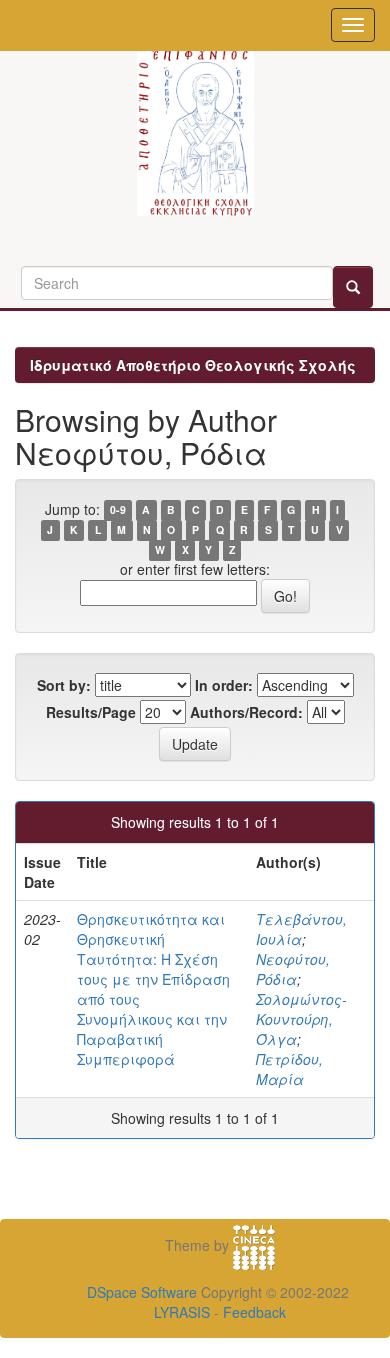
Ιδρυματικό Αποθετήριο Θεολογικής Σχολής (193, 365)
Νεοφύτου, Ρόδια (293, 969)
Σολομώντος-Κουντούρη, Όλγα (301, 1019)
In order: (224, 685)
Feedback (254, 1312)
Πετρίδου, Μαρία (289, 1069)
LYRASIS (182, 1312)
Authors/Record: (246, 712)
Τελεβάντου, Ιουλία (301, 929)
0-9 (118, 510)
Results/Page (91, 712)
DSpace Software (142, 1292)
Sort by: (64, 685)
